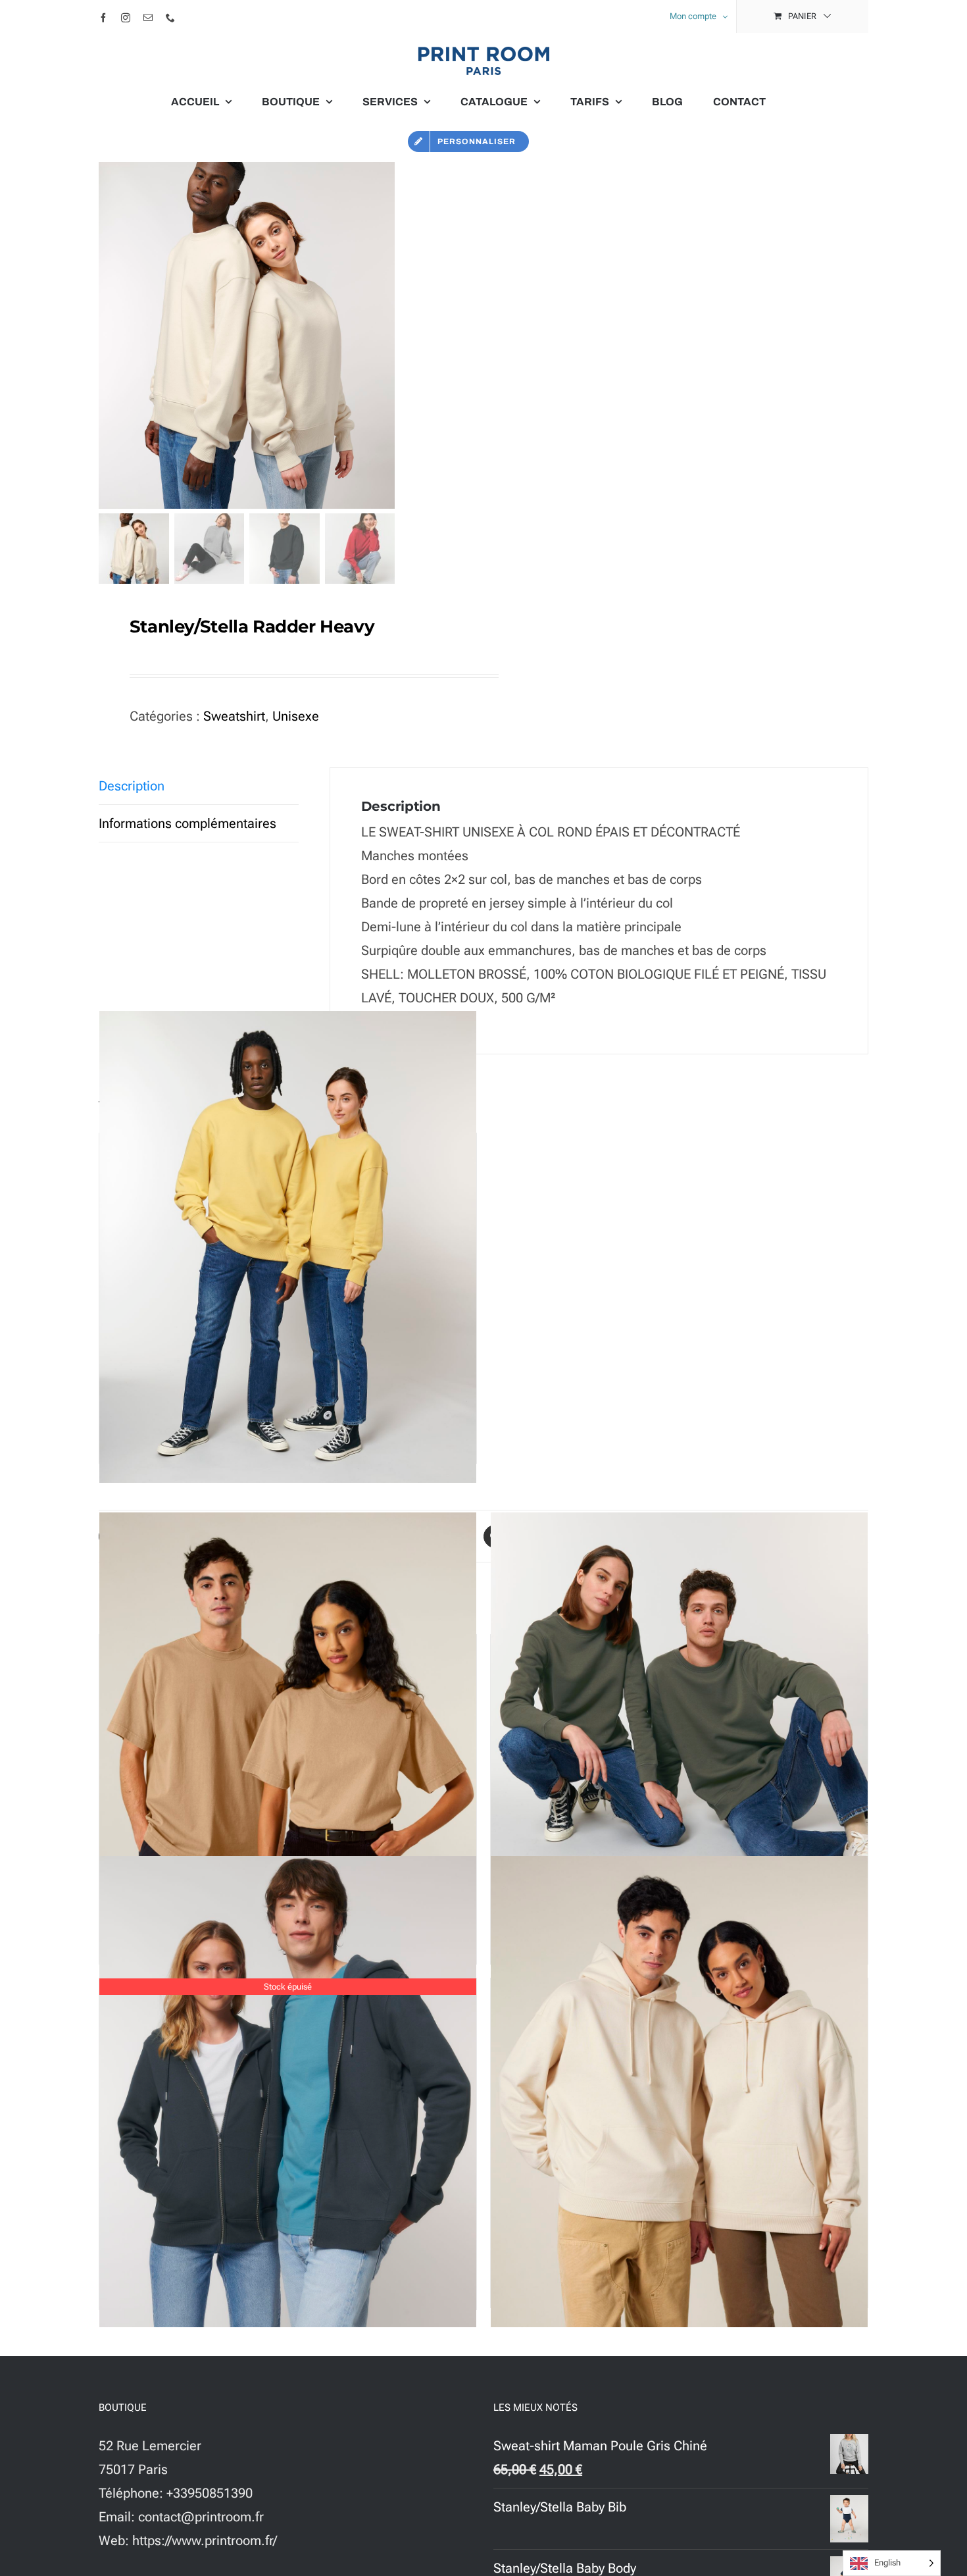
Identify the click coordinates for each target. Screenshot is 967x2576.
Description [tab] (132, 786)
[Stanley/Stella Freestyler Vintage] (288, 1748)
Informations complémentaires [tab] (187, 823)
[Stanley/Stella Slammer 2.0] (679, 2092)
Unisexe (296, 716)
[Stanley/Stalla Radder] (288, 1247)
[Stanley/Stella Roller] (679, 1748)
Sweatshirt (234, 716)
